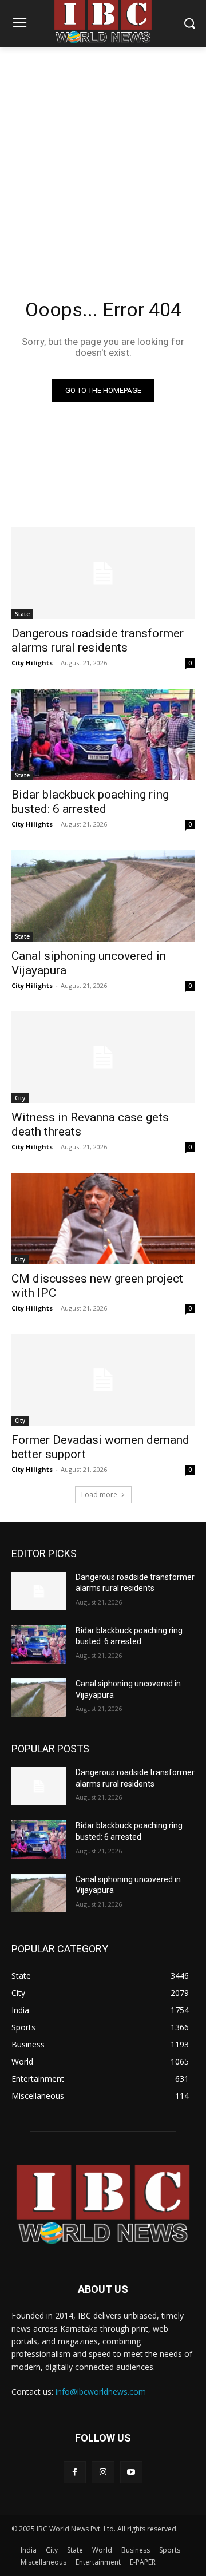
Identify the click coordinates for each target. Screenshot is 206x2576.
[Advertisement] (103, 156)
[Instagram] (103, 2472)
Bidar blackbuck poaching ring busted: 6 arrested (90, 802)
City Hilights (32, 663)
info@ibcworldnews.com (101, 2392)
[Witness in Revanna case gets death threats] (103, 1057)
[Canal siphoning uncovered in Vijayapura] (103, 896)
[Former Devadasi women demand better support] (103, 1380)
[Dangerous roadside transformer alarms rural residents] (103, 573)
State (22, 614)
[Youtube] (131, 2472)
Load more (99, 1495)
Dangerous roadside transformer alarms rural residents (98, 640)
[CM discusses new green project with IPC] (103, 1218)
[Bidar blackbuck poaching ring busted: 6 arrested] (103, 735)
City (20, 1098)
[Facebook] (75, 2472)
